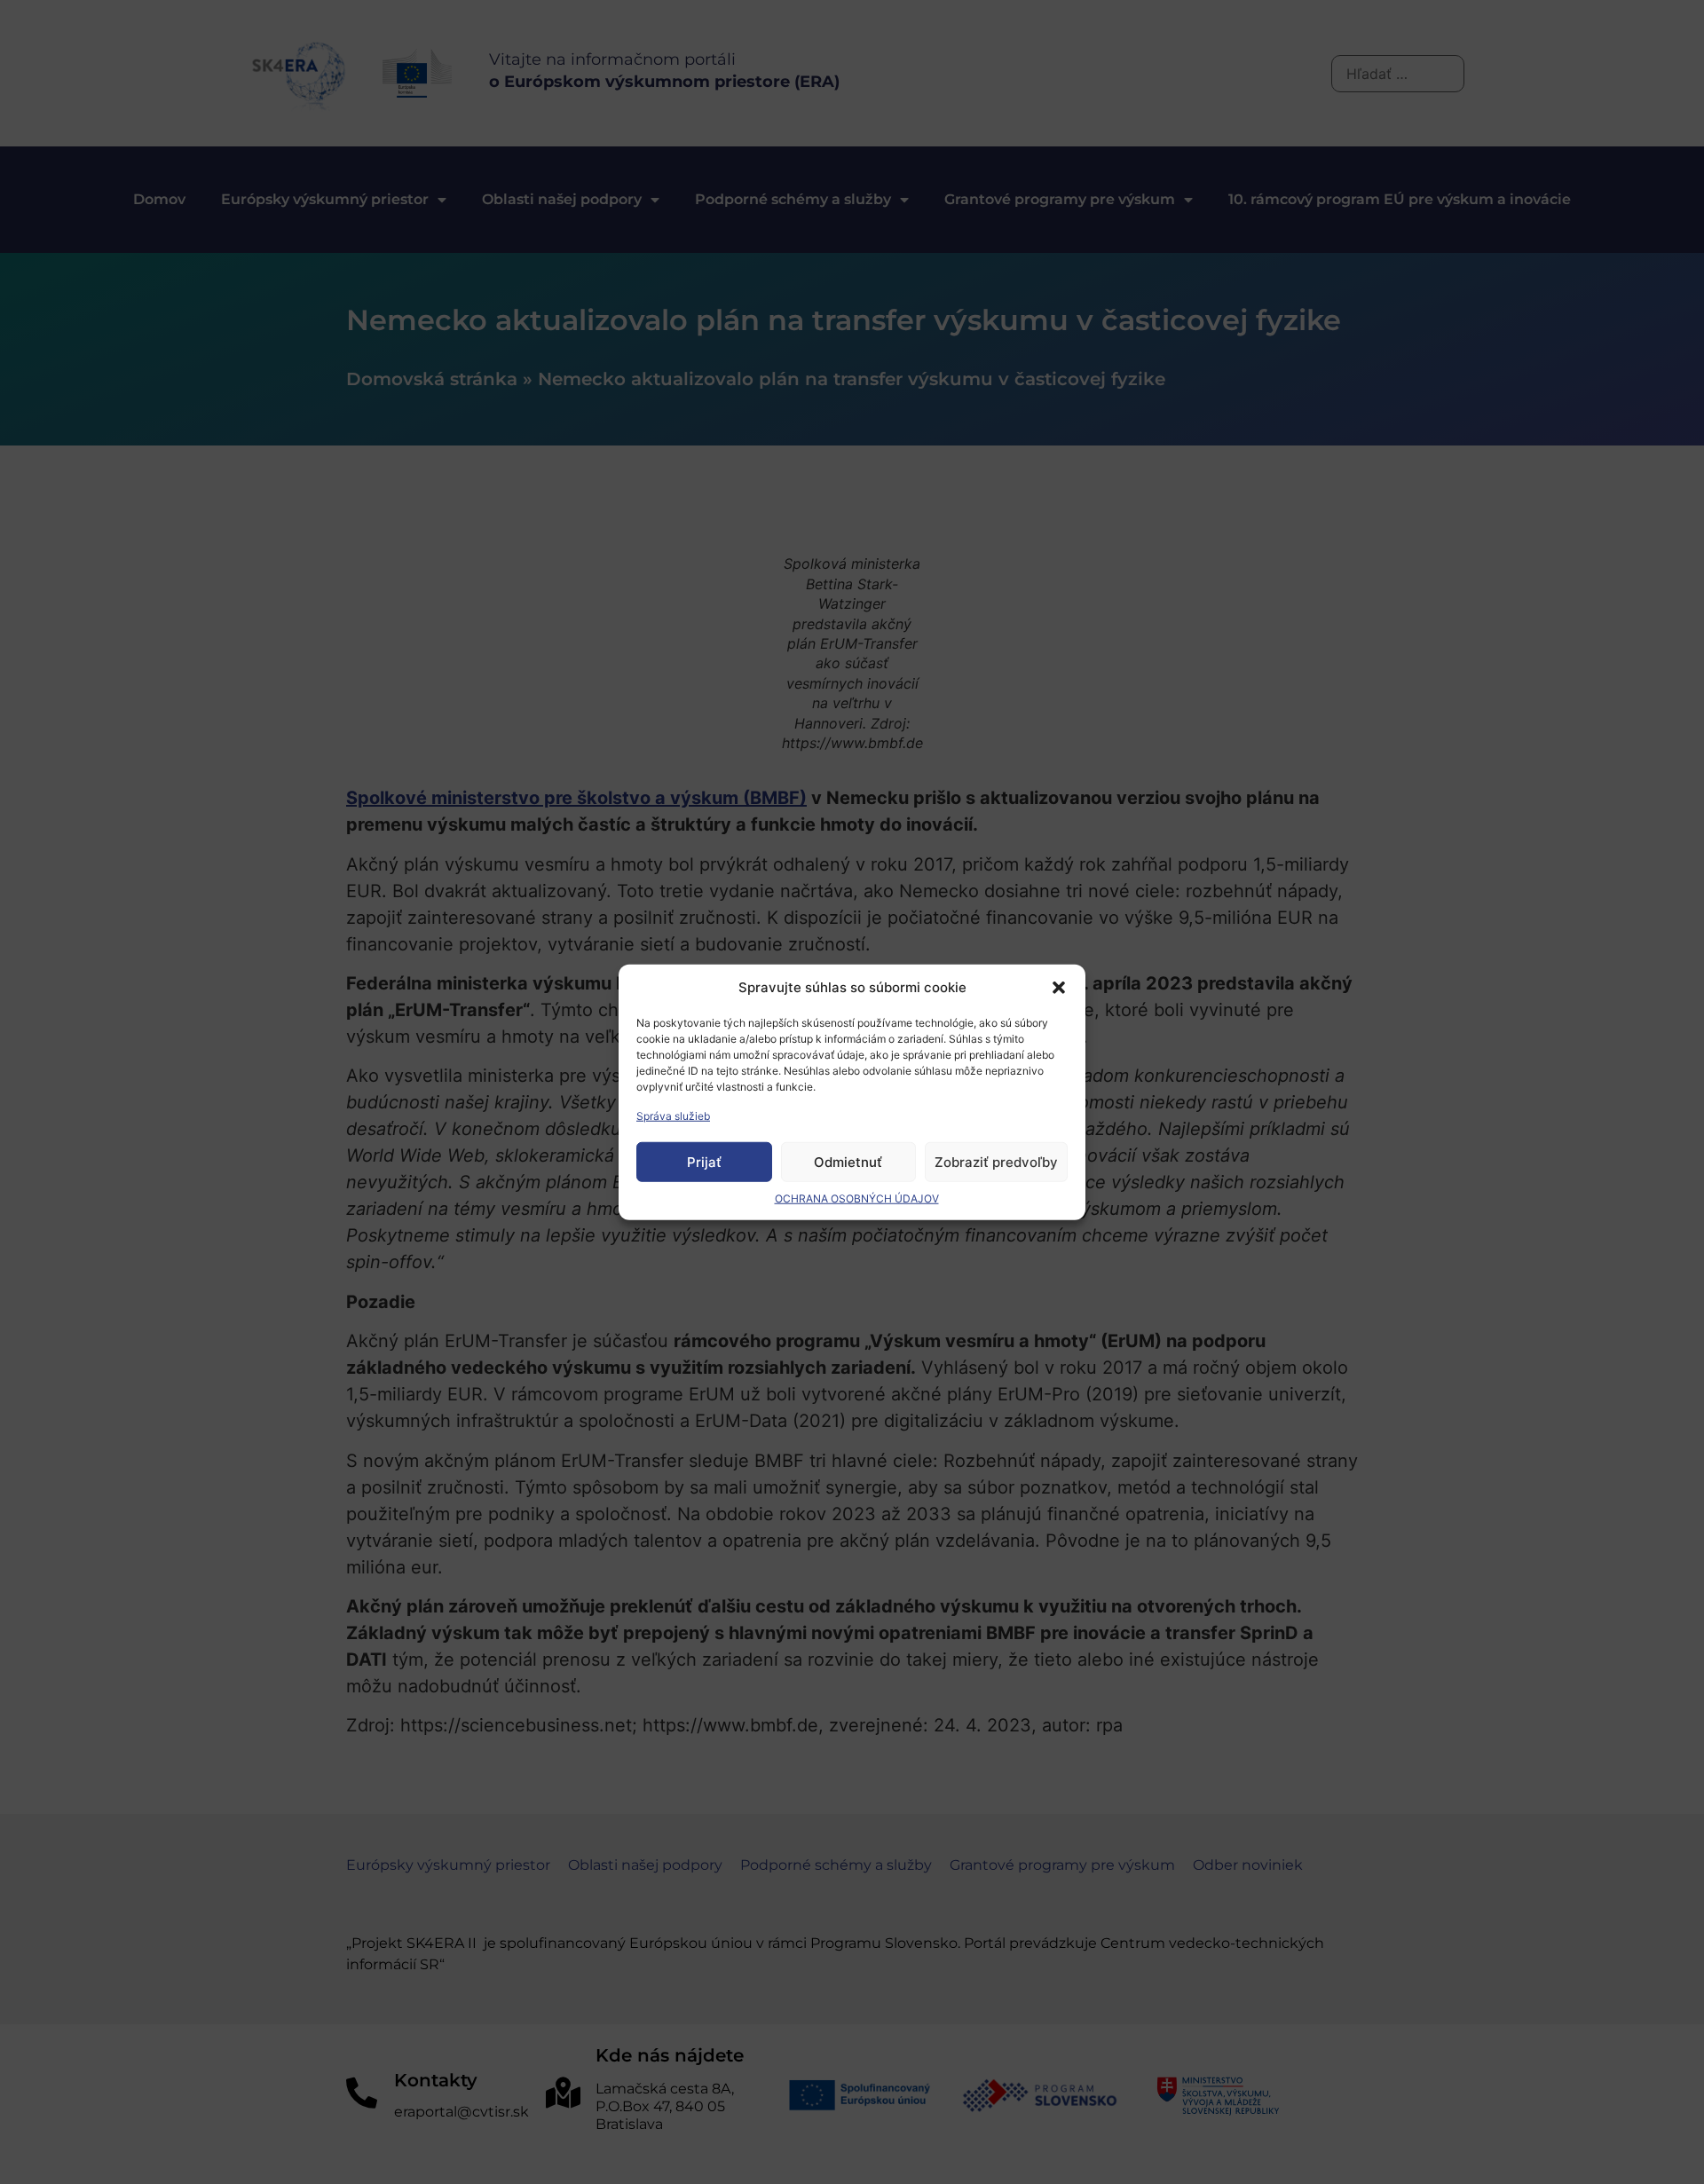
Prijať (704, 1161)
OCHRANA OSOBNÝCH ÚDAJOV (857, 1198)
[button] (1059, 988)
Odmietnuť (848, 1161)
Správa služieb (673, 1116)
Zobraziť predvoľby (996, 1161)
